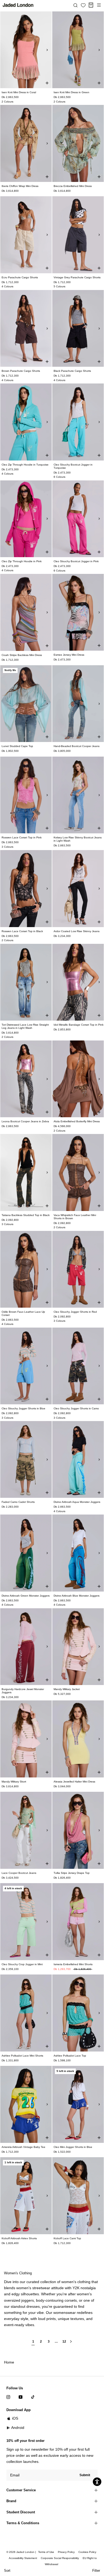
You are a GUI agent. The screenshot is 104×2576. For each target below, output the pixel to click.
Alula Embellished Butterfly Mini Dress (77, 1121)
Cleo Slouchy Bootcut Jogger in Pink (76, 561)
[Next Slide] (47, 50)
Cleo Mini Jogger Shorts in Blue (73, 2147)
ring (61, 2300)
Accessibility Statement (23, 2558)
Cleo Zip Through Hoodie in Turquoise (25, 465)
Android (18, 2428)
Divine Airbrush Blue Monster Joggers (77, 1596)
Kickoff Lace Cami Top (67, 2238)
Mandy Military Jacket (67, 1689)
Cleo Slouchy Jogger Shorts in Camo (76, 1408)
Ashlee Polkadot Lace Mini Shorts (22, 2056)
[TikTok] (33, 2397)
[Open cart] (91, 5)
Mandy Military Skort (14, 1782)
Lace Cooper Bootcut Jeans (19, 1873)
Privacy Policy (66, 2552)
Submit (85, 2475)
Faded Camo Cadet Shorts (18, 1502)
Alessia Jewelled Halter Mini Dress (74, 1782)
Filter (96, 2571)
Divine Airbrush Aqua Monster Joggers (77, 1502)
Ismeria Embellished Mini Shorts (73, 1964)
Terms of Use (46, 2552)
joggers (28, 2300)
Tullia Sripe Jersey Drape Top (72, 1873)
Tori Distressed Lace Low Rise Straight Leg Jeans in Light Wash (25, 1026)
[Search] (75, 5)
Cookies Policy (87, 2552)
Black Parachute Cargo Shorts (72, 371)
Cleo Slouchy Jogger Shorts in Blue (23, 1408)
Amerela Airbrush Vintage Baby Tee (23, 2147)
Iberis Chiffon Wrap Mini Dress (20, 186)
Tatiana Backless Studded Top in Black (26, 1215)
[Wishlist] (83, 5)
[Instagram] (8, 2397)
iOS (15, 2418)
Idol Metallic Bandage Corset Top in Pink (79, 1025)
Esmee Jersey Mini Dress (69, 655)
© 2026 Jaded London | (22, 2552)
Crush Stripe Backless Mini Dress (22, 655)
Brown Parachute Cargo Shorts (21, 371)
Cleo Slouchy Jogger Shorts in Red (75, 1312)
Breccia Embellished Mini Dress (73, 186)
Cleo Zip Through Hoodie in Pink (22, 561)
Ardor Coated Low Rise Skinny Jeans (77, 931)
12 (64, 2342)
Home (9, 2362)
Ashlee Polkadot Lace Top (70, 2056)
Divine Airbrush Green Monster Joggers (26, 1596)
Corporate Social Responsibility (60, 2558)
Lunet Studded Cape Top (17, 746)
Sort (7, 2571)
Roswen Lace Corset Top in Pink (22, 837)
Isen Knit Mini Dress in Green (71, 92)
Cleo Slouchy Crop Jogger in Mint (22, 1964)
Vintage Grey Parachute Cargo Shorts (77, 277)
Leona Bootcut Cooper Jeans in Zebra (25, 1121)
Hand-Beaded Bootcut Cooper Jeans (77, 746)
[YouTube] (21, 2397)
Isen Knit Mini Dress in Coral (19, 92)
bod (39, 2300)
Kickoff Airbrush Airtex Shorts (19, 2238)
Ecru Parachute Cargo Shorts (20, 277)
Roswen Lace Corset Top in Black (22, 931)
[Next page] (71, 2344)
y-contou (50, 2300)
